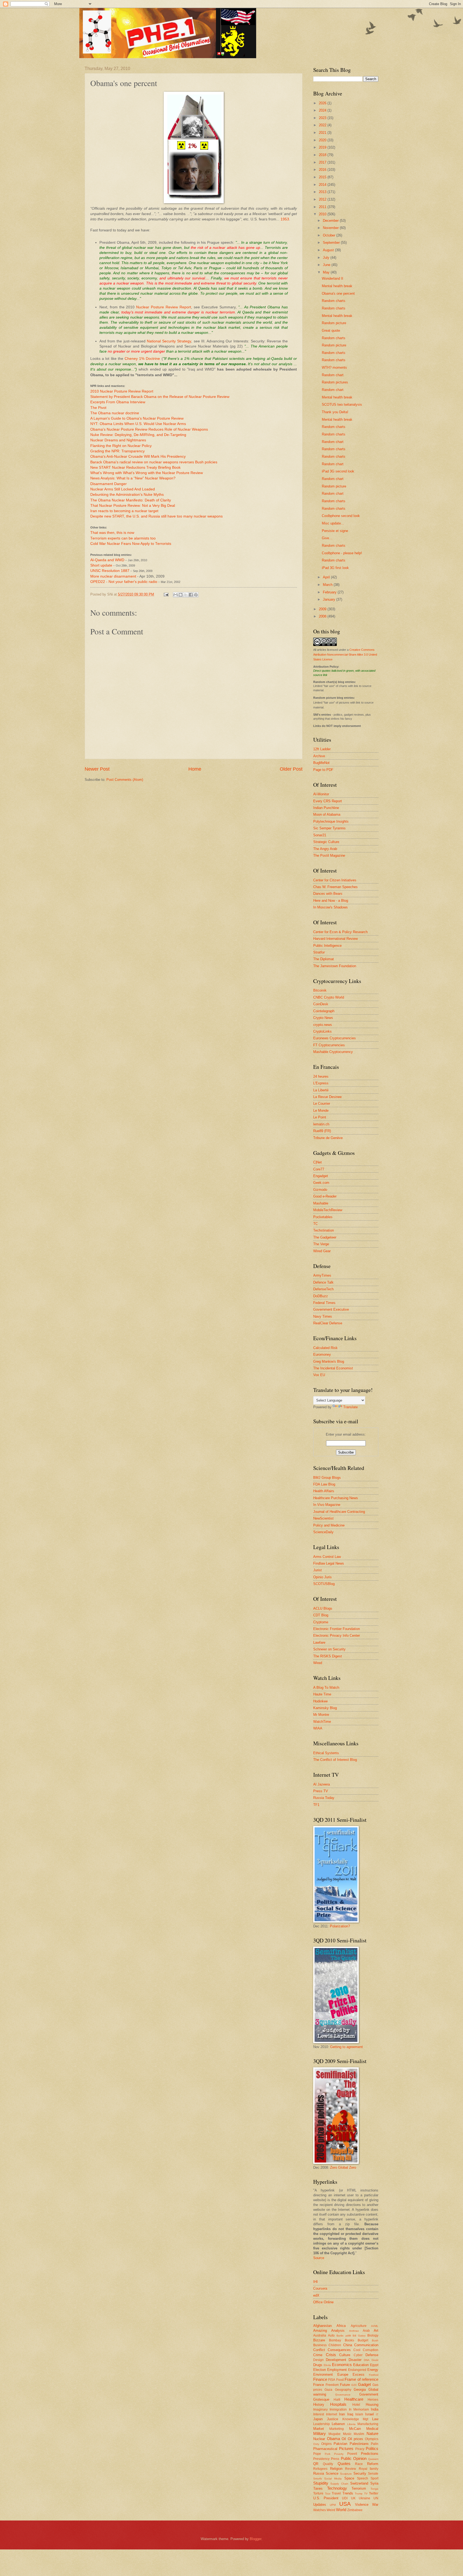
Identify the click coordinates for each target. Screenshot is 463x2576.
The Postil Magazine (329, 855)
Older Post (291, 769)
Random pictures (335, 382)
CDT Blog (321, 1615)
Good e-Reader (325, 1196)
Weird (331, 2510)
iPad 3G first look (335, 568)
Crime (318, 2355)
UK (353, 2498)
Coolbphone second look (341, 516)
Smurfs (318, 2479)
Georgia (360, 2390)
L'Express (321, 1083)
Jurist (318, 1570)
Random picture (334, 323)
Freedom (332, 2385)
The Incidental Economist (333, 1368)
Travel (336, 2493)
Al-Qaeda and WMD (107, 560)
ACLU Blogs (323, 1608)
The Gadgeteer (325, 1237)
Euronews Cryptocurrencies (335, 1038)
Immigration (338, 2409)
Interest (319, 2414)
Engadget (321, 1176)
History (319, 2405)
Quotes (344, 2464)
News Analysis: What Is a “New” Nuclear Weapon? (133, 478)
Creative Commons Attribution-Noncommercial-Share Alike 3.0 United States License (345, 655)
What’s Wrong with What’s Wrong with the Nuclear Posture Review (147, 473)
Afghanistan (322, 2326)
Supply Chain (339, 2484)
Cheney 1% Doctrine (142, 359)
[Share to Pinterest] (196, 595)
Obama (333, 2439)
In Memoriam (359, 2409)
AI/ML (375, 2326)
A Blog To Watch (326, 1688)
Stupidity (321, 2483)
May (327, 272)
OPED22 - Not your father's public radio (124, 582)
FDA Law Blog (324, 1484)
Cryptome (321, 1622)
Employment (337, 2370)
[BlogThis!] (181, 595)
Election (320, 2370)
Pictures (346, 2449)
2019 (323, 147)
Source (319, 2258)
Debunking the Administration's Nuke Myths (127, 495)
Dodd (375, 2360)
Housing (372, 2405)
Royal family (369, 2469)
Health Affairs (324, 1491)
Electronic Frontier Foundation (337, 1629)
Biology (373, 2335)
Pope (317, 2454)
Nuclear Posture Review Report (164, 307)
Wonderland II (333, 278)
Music (347, 2434)
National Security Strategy (169, 341)
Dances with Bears (328, 894)
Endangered (357, 2370)
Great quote (331, 330)
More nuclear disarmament (114, 576)
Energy (373, 2370)
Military (320, 2433)
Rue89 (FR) (322, 1131)
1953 (285, 219)
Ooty (316, 2444)
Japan (318, 2419)
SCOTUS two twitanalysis (342, 404)
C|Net (318, 1162)
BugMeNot (321, 763)
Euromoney (322, 1354)
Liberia (351, 2424)
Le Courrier (322, 1104)
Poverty (339, 2454)
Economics (342, 2365)
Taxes (318, 2488)
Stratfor (319, 952)
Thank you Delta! (335, 412)
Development (336, 2360)
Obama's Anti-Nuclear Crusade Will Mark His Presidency (138, 457)
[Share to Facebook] (191, 595)
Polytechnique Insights (331, 821)
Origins (326, 2444)
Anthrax (354, 2331)
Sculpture (346, 2474)
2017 (323, 162)
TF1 (316, 1805)
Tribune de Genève (328, 1138)
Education (361, 2365)
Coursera (320, 2288)
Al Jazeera (322, 1784)
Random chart (333, 375)
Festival (374, 2375)
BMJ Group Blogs (327, 1478)
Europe (343, 2374)
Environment (323, 2374)
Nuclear (319, 2439)
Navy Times (323, 1316)
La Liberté (321, 1090)
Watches (320, 2510)
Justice (333, 2419)
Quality (328, 2464)
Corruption (371, 2350)
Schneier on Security (329, 1649)
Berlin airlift (344, 2336)
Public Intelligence (327, 946)
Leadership (322, 2424)
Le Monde (321, 1110)
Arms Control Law (327, 1557)
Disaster (355, 2360)
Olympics (372, 2439)
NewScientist (323, 1518)
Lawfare (319, 1642)
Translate (350, 1407)
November (331, 228)
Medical (372, 2429)
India (375, 2409)
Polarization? (340, 1926)
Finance (320, 2379)
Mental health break (337, 286)
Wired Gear (322, 1251)
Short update (102, 565)
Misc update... (333, 523)
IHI (315, 2282)
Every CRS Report (328, 801)
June (327, 265)
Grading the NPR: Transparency (117, 451)
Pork (328, 2454)
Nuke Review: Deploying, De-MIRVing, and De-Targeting (138, 435)
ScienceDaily (323, 1532)
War (375, 2505)
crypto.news (323, 1025)
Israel (369, 2414)
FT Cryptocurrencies (329, 1045)
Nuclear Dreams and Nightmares (118, 440)
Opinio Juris (322, 1577)
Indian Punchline (326, 808)
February (330, 592)
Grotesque (321, 2399)
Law (375, 2419)
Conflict (319, 2350)
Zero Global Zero (343, 2167)
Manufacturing (368, 2424)
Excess (359, 2374)
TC (315, 1224)
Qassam (373, 2459)
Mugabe (335, 2434)
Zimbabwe (355, 2510)
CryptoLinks (322, 1031)
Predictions (370, 2454)
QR (316, 2464)
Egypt (374, 2365)
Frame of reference (361, 2379)
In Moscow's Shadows (331, 907)
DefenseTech (323, 1289)
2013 (323, 192)
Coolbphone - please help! (342, 553)
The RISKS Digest (328, 1656)
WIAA (318, 1728)
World (341, 2510)
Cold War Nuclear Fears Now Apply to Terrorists (131, 544)
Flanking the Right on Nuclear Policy (121, 446)
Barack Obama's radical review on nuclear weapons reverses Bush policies (154, 462)
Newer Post (97, 769)
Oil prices (356, 2439)
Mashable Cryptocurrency (333, 1052)
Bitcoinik (320, 990)
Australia (320, 2335)
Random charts (334, 301)
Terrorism (359, 2488)
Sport (374, 2478)
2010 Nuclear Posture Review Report (122, 391)
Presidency (321, 2459)
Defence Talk (323, 1282)
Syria (374, 2483)
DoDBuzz (321, 1296)
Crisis (331, 2355)
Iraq (350, 2414)
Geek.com (321, 1183)
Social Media (333, 2479)
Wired (318, 1663)
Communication (366, 2345)
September (332, 243)
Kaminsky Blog (325, 1708)
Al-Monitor (321, 794)
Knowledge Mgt (355, 2419)
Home (195, 769)
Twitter (374, 2493)
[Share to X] (186, 595)
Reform (373, 2464)
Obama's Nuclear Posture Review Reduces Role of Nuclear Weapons (149, 429)
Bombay (335, 2340)
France (319, 2385)
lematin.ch (321, 1124)
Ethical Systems (326, 1753)
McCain (355, 2429)
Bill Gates (359, 2336)
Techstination (324, 1230)
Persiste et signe (335, 531)
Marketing (337, 2429)
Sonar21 (320, 835)
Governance (343, 2395)
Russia (319, 2473)
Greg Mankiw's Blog (329, 1361)
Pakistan (340, 2444)
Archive (319, 756)
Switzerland (359, 2483)
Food (340, 2380)
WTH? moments (334, 367)
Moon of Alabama (327, 814)
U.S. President (326, 2498)
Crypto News (323, 1018)
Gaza (328, 2390)
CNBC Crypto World (329, 997)
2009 (323, 609)
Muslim (359, 2434)
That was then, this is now (112, 533)
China (348, 2345)
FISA (332, 2380)
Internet (332, 2414)
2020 (323, 140)
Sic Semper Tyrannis (329, 828)
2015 (323, 177)
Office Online (323, 2302)
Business (320, 2345)
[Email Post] (166, 594)
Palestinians (359, 2444)
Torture (318, 2493)
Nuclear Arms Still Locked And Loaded (123, 489)
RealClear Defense (328, 1323)
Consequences (339, 2350)
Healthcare (354, 2399)
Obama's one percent (338, 293)
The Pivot (98, 408)
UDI (345, 2498)
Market (319, 2429)
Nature (372, 2433)
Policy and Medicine (329, 1525)
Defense (372, 2355)
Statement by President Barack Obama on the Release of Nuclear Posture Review (160, 397)
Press (335, 2459)
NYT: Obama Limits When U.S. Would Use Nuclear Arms (138, 424)
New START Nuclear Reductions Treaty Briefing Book (135, 467)
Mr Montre (321, 1715)
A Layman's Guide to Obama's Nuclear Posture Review (137, 418)
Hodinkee (320, 1701)
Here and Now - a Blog (331, 901)
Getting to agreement (346, 2047)
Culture (345, 2355)
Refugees (320, 2469)
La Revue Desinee (327, 1097)
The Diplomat (324, 959)
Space (349, 2478)
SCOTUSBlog (324, 1584)
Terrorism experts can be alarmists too (123, 538)
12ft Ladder (322, 749)
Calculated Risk (325, 1348)
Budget (363, 2340)
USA (345, 2504)
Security (360, 2473)
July (327, 258)
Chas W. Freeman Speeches (335, 887)
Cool (357, 2350)
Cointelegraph (324, 1011)
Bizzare (319, 2340)
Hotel (356, 2405)
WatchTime (322, 1722)
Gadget (364, 2384)
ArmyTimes (322, 1275)
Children (335, 2345)
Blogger (255, 2539)
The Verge (321, 1244)
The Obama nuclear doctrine (115, 413)
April (327, 577)
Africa (341, 2326)
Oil (344, 2439)
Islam (359, 2414)
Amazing (320, 2331)
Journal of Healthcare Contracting (339, 1512)
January (330, 599)
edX (316, 2295)
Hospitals (338, 2404)
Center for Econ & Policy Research (340, 932)
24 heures (321, 1076)
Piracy (360, 2449)
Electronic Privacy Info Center (337, 1636)
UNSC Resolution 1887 (110, 571)
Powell (352, 2454)
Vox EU (319, 1375)
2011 (323, 207)
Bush (375, 2340)
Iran (342, 2414)
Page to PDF (323, 770)
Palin (375, 2444)
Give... (327, 538)
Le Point (320, 1117)
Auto (331, 2335)
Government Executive (331, 1309)
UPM (333, 2505)
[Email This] (176, 595)
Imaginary (320, 2409)
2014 (323, 185)
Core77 (319, 1169)
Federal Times (324, 1303)
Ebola (327, 2365)
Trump (359, 2494)
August (329, 250)
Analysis (338, 2331)
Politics (372, 2449)
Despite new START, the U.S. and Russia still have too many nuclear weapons (156, 516)
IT (377, 2414)
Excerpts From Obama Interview (118, 402)
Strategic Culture (326, 842)
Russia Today (324, 1798)
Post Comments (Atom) (125, 780)
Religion (336, 2469)
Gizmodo (320, 1190)
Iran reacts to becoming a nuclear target (124, 511)
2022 (323, 125)
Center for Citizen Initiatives (335, 880)
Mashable (321, 1203)
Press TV (321, 1791)
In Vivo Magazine (327, 1505)
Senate (373, 2474)
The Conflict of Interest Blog (335, 1760)
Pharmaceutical (325, 2449)
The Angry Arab (325, 849)
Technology (337, 2488)
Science (332, 2473)
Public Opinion (354, 2458)
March (328, 585)
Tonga (374, 2489)
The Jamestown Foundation (335, 966)
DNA (367, 2360)
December (331, 221)
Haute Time (322, 1694)
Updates (320, 2505)
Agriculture (359, 2326)
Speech (363, 2478)
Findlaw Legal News (329, 1563)
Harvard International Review (335, 939)
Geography (343, 2390)
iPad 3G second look (338, 471)
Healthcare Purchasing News (336, 1498)
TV (366, 2494)
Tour (328, 2494)
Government (369, 2394)
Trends (348, 2493)
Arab (366, 2331)
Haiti (337, 2400)
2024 (323, 110)
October (330, 235)
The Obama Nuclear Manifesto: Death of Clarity (131, 500)
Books (349, 2340)
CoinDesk (321, 1004)
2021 (323, 133)
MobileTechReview (328, 1210)
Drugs (318, 2365)
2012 (323, 199)
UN (376, 2498)
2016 (323, 170)
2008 (323, 616)
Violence (362, 2505)
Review (351, 2469)
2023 (323, 118)
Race (359, 2464)
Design (318, 2360)
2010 (323, 214)
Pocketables (323, 1217)
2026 (323, 103)
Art (376, 2331)
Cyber (358, 2355)
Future (345, 2385)
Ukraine (365, 2498)
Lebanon (338, 2424)
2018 (323, 155)
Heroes (373, 2400)
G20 (354, 2385)
